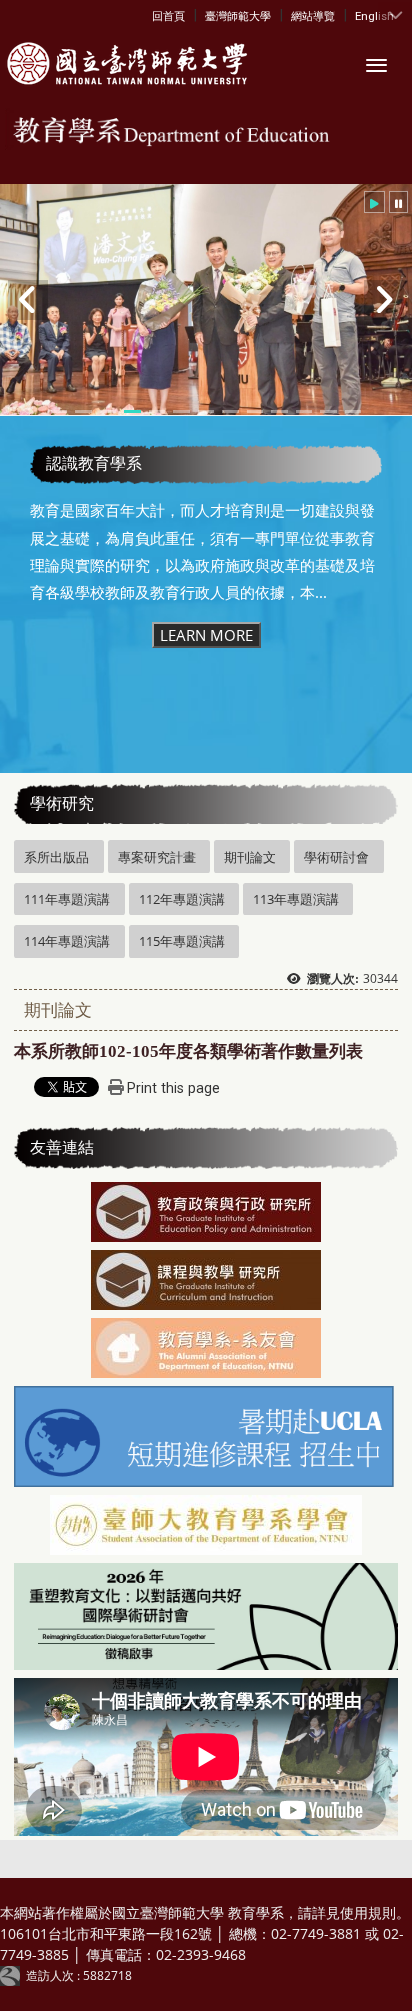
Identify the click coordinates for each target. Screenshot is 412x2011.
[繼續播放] (374, 202)
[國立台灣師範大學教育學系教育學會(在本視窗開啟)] (206, 1527)
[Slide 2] (83, 411)
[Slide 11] (304, 411)
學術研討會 (336, 857)
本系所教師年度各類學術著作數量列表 (188, 1051)
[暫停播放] (398, 202)
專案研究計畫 (157, 857)
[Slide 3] (108, 411)
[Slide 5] (157, 411)
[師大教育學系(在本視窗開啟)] (124, 64)
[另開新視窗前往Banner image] (206, 1350)
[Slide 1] (59, 411)
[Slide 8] (230, 411)
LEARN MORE (206, 635)
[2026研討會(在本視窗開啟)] (205, 1618)
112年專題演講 (182, 899)
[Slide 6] (181, 411)
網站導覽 (313, 16)
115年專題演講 (182, 941)
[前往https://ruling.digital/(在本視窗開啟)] (13, 1975)
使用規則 (368, 1912)
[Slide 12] (328, 411)
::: (156, 15)
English (374, 16)
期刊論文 (250, 857)
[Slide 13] (353, 411)
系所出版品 (56, 857)
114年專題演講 (67, 941)
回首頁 (168, 16)
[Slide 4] (132, 411)
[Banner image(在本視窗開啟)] (206, 1214)
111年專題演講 (67, 899)
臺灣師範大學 (238, 16)
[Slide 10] (279, 411)
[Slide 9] (255, 411)
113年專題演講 (296, 899)
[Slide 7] (206, 411)
